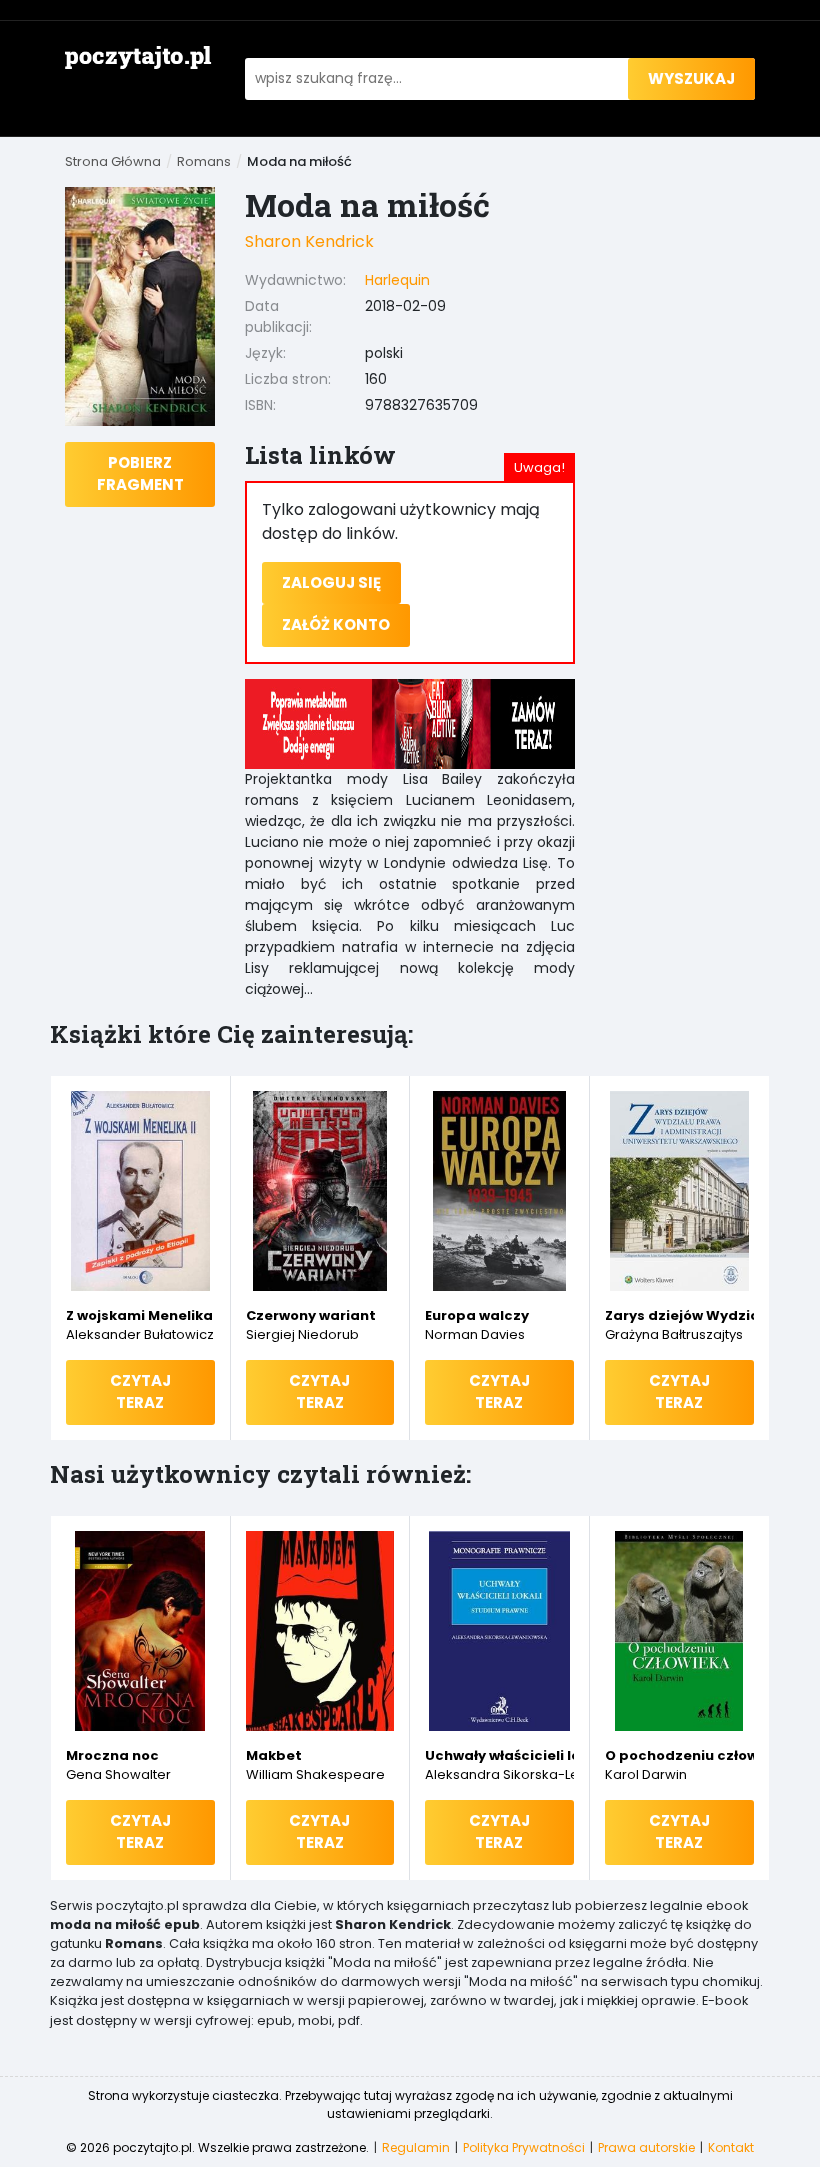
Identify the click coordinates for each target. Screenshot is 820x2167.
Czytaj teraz (140, 1392)
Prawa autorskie (646, 2147)
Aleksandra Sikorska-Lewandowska (499, 1774)
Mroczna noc (112, 1755)
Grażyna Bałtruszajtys (674, 1334)
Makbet (274, 1755)
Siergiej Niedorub (302, 1334)
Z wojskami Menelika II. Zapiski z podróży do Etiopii (140, 1315)
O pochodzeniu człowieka (680, 1755)
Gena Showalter (118, 1774)
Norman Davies (475, 1334)
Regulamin (416, 2147)
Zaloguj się (331, 582)
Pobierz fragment (140, 474)
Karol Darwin (646, 1774)
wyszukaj (691, 78)
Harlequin (397, 280)
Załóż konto (336, 624)
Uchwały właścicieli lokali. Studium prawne (499, 1755)
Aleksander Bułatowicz (140, 1334)
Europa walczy (477, 1315)
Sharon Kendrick (309, 241)
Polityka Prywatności (524, 2147)
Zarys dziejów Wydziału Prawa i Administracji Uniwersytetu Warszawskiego (680, 1315)
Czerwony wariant (311, 1315)
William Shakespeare (315, 1774)
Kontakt (731, 2147)
